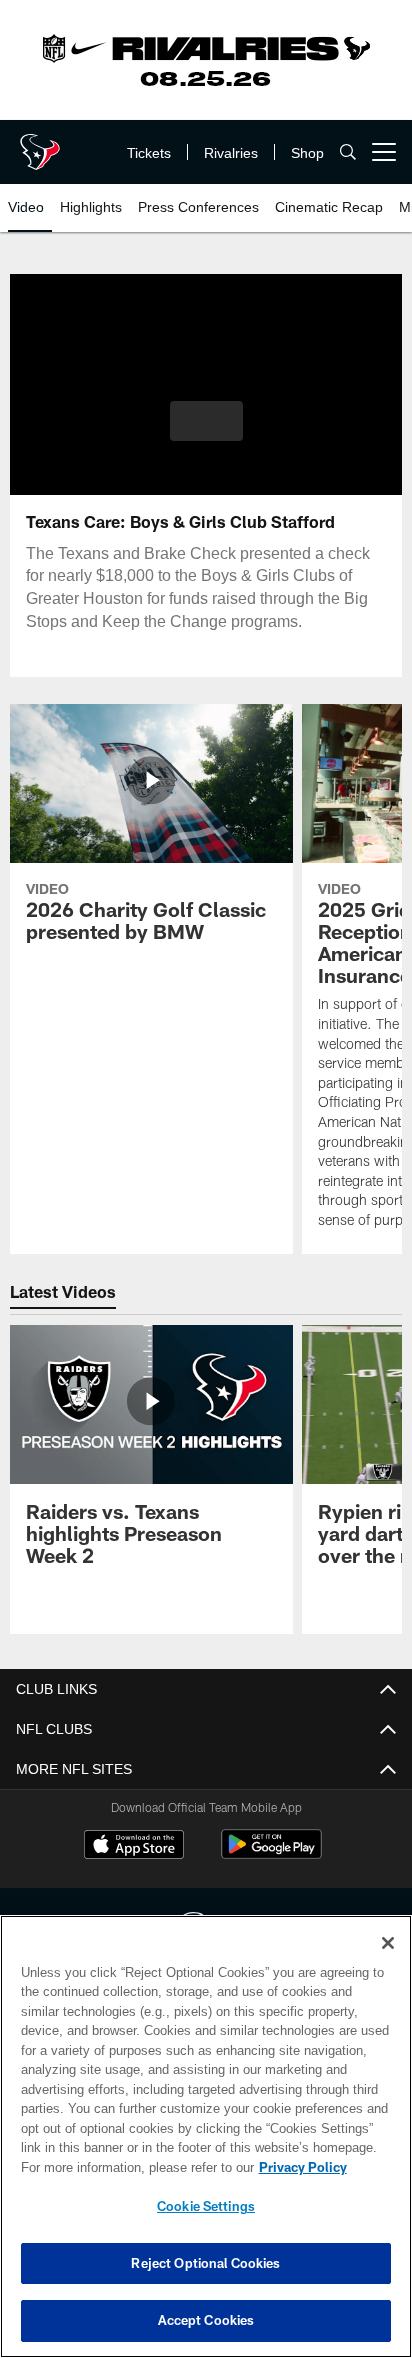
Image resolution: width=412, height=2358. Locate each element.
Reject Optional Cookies (205, 2263)
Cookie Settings (206, 2206)
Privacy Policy (131, 2167)
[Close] (388, 1943)
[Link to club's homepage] (40, 144)
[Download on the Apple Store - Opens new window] (134, 1847)
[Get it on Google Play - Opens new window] (271, 1854)
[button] (206, 433)
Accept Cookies (206, 2320)
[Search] (348, 152)
